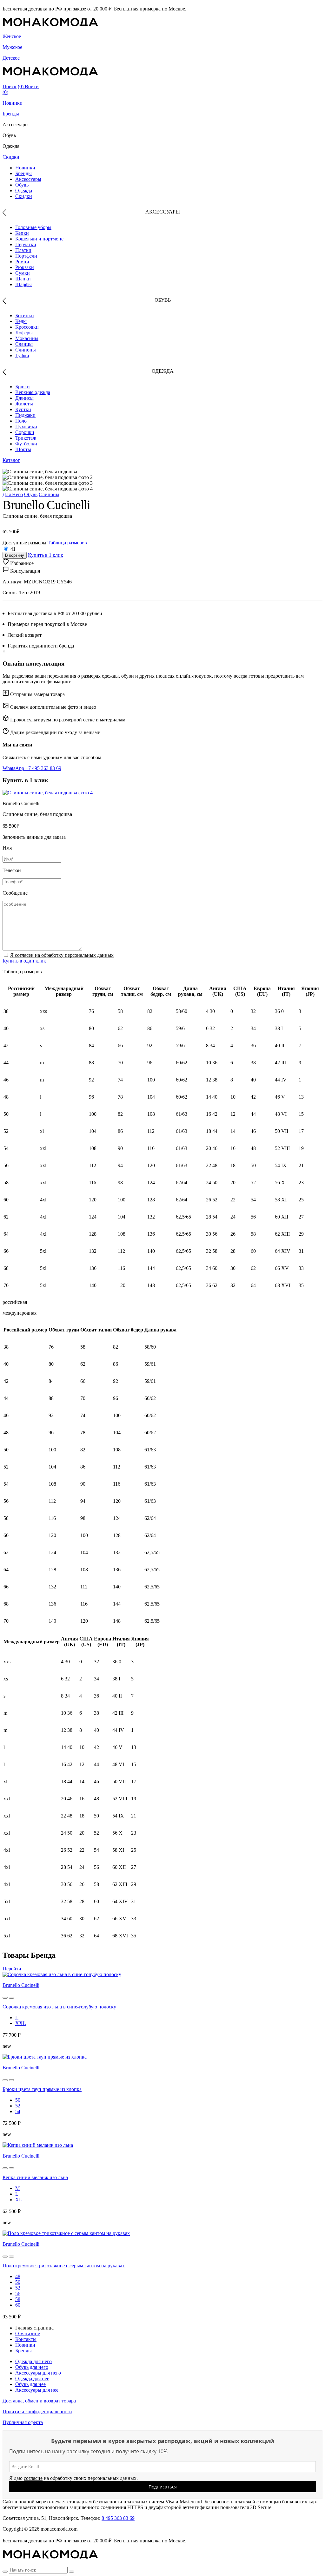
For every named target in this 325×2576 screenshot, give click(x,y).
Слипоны (26, 350)
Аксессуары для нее (37, 2390)
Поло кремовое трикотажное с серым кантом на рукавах (64, 2266)
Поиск (10, 86)
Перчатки (26, 244)
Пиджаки (25, 415)
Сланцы (24, 344)
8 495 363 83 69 (118, 2518)
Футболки (26, 444)
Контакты (26, 2339)
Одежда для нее (32, 2379)
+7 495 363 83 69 (43, 768)
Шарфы (23, 284)
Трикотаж (26, 438)
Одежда (24, 191)
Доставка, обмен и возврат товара (39, 2401)
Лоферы (24, 333)
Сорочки (25, 432)
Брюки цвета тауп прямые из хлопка (42, 2089)
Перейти (12, 1969)
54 (18, 2111)
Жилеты (24, 404)
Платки (23, 250)
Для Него (13, 494)
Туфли (22, 355)
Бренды (11, 114)
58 (18, 2299)
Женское (12, 36)
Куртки (23, 409)
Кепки (22, 233)
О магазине (28, 2333)
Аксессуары (28, 179)
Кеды (21, 321)
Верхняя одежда (33, 392)
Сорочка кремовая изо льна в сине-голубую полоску (59, 2007)
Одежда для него (33, 2361)
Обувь (22, 185)
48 (18, 2276)
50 (18, 2100)
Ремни (22, 262)
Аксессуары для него (38, 2373)
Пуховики (26, 427)
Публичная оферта (23, 2422)
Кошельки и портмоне (39, 239)
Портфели (26, 256)
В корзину (15, 555)
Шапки (23, 279)
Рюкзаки (25, 267)
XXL (21, 2023)
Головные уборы (33, 227)
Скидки (11, 157)
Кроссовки (27, 327)
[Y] (5, 2572)
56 (18, 2293)
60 (18, 2305)
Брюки (23, 387)
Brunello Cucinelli (21, 1985)
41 (13, 549)
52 (18, 2106)
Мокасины (27, 338)
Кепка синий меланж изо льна (35, 2177)
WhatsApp (14, 768)
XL (19, 2200)
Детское (11, 58)
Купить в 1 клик (46, 555)
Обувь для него (32, 2367)
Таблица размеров (67, 543)
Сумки (23, 273)
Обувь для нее (30, 2384)
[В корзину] (5, 1998)
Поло (21, 421)
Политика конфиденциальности (37, 2412)
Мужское (12, 47)
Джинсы (24, 398)
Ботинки (25, 315)
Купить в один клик (24, 961)
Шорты (23, 449)
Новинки (13, 103)
